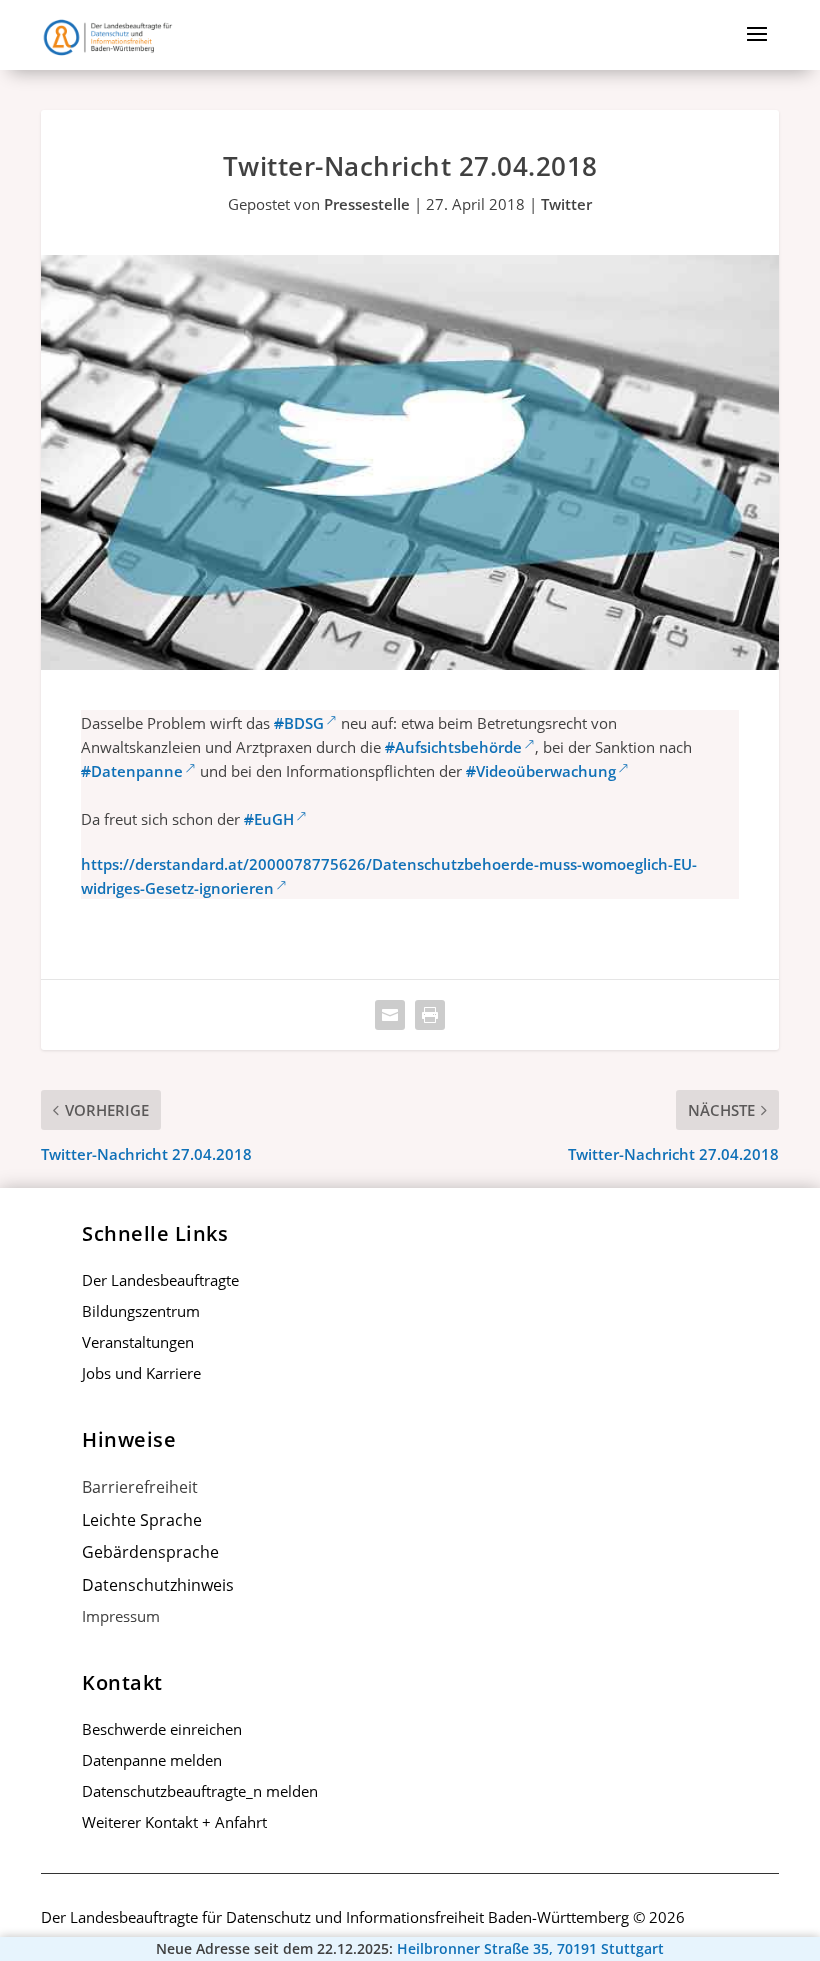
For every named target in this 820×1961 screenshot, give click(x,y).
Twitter (566, 204)
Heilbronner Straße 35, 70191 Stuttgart (530, 1949)
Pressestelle (367, 204)
